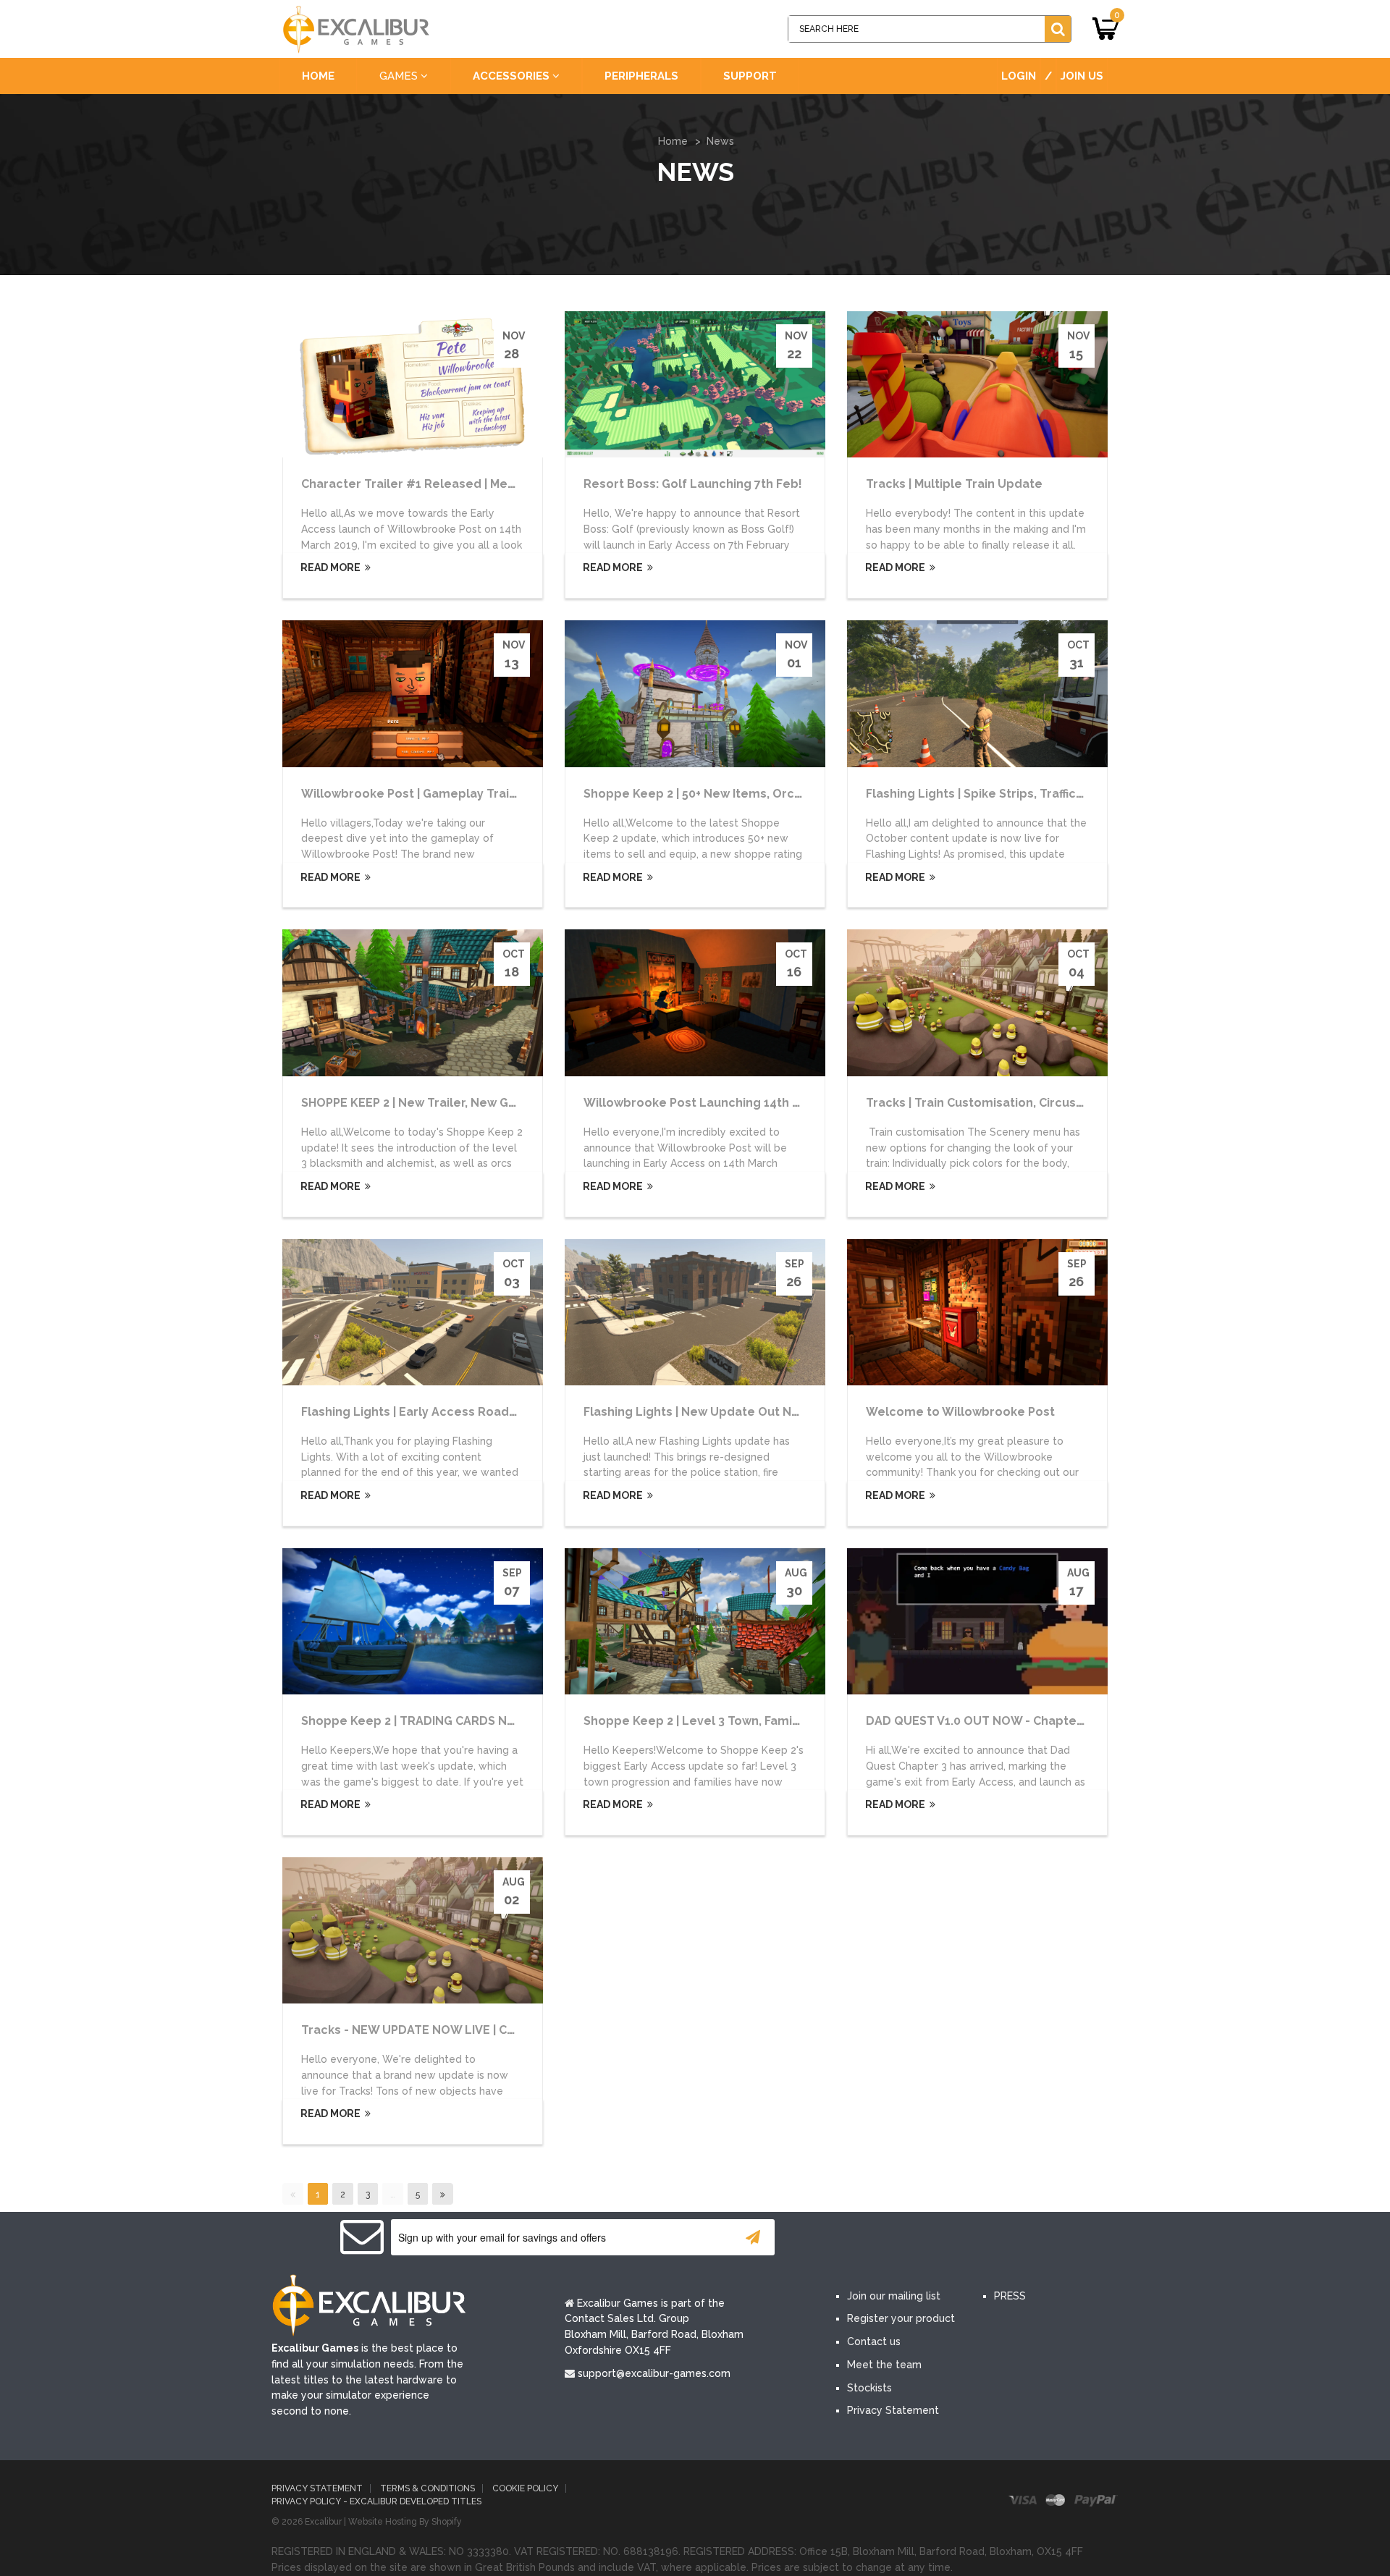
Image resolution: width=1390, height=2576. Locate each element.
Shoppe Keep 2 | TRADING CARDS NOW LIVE (429, 1721)
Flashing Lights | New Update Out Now (696, 1412)
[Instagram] (983, 2238)
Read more (329, 567)
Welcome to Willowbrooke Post (960, 1412)
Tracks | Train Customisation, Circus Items (989, 1103)
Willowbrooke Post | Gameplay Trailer (413, 794)
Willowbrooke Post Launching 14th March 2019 (721, 1103)
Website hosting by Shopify (405, 2522)
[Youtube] (940, 2238)
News (720, 141)
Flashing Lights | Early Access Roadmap (418, 1412)
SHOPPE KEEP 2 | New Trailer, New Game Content (444, 1103)
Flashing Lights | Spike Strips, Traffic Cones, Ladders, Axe (1033, 794)
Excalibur (323, 2522)
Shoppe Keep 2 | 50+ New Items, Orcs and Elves (722, 794)
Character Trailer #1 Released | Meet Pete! (428, 484)
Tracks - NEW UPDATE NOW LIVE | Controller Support (456, 2030)
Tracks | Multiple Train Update (954, 484)
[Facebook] (853, 2238)
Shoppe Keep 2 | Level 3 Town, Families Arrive (717, 1721)
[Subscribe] (753, 2237)
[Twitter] (896, 2238)
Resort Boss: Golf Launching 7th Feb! (693, 484)
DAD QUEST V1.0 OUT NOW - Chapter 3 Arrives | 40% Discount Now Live (1073, 1721)
